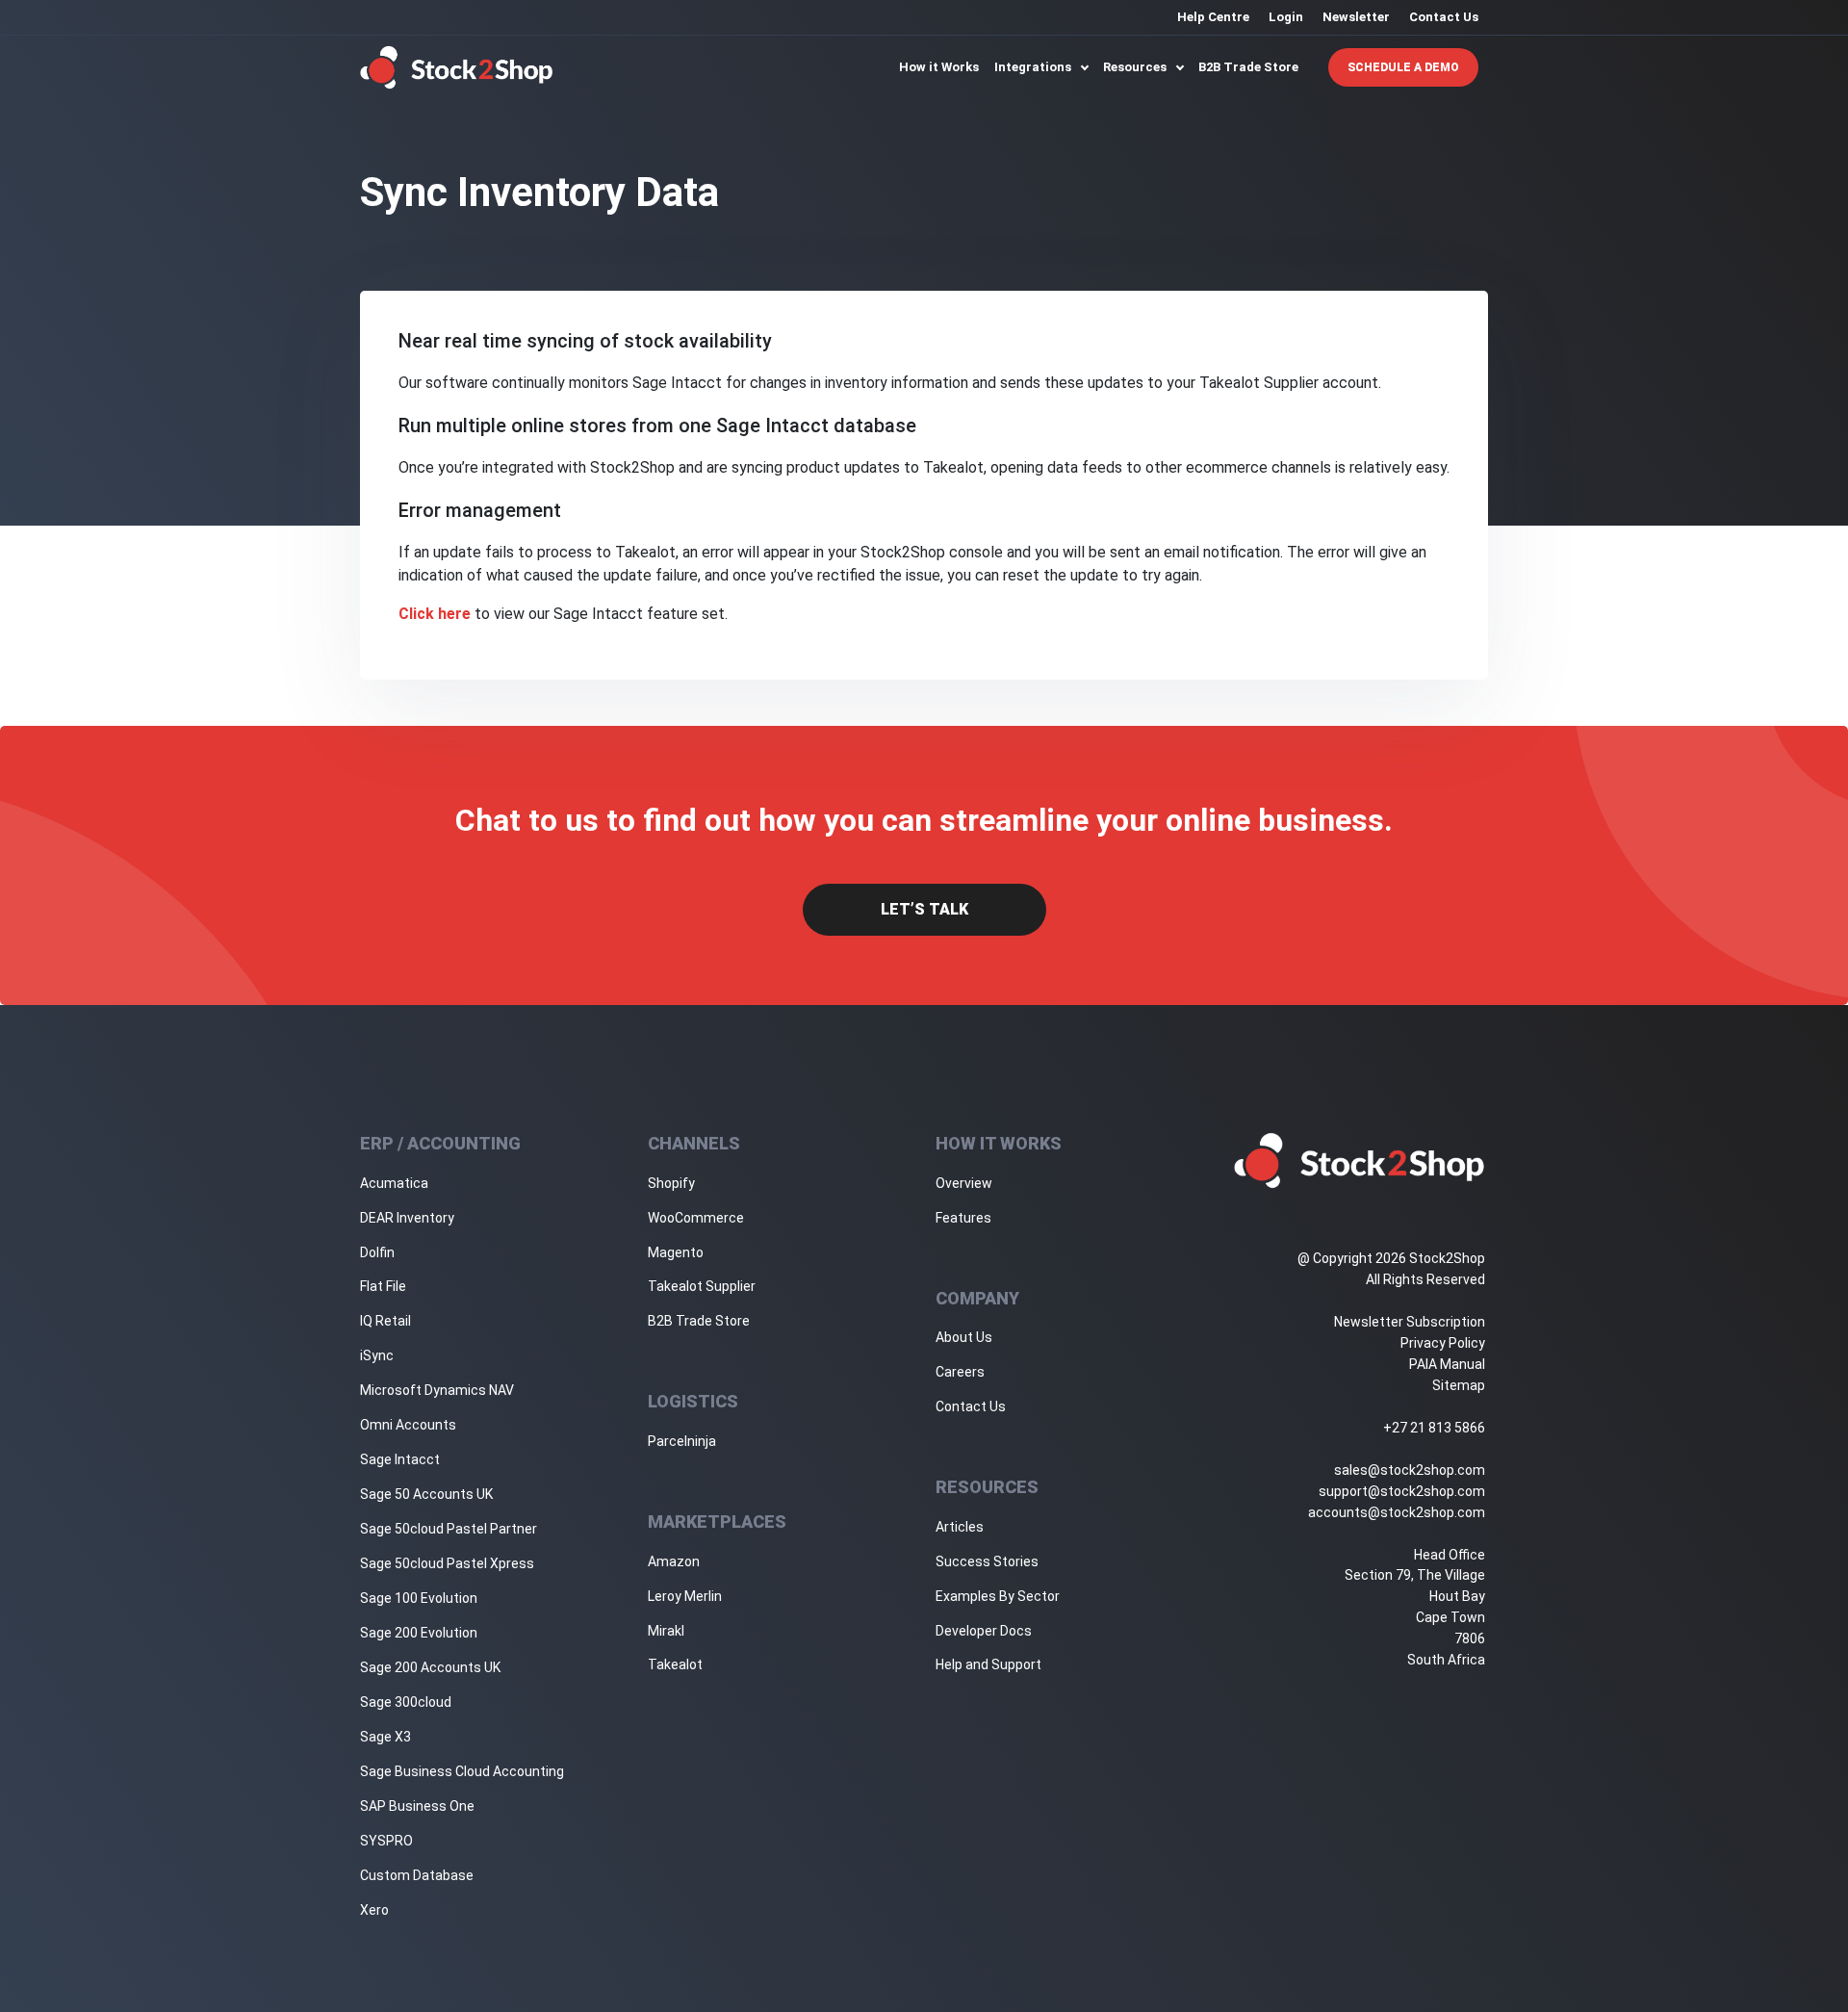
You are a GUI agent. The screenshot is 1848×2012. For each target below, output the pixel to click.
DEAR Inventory (407, 1218)
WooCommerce (696, 1218)
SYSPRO (386, 1841)
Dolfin (377, 1252)
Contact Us (1444, 17)
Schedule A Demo (1403, 67)
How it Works (939, 67)
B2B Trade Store (1248, 67)
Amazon (674, 1561)
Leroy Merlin (685, 1596)
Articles (960, 1527)
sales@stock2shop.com (1410, 1470)
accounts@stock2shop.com (1397, 1512)
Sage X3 (385, 1737)
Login (1286, 17)
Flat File (383, 1286)
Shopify (671, 1183)
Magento (676, 1252)
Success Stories (987, 1561)
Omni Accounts (408, 1425)
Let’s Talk (924, 909)
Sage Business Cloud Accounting (462, 1771)
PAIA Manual (1447, 1364)
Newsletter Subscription (1410, 1322)
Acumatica (394, 1183)
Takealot (675, 1664)
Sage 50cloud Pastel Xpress (447, 1563)
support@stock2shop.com (1402, 1491)
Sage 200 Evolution (419, 1633)
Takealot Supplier (702, 1286)
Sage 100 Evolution (419, 1598)
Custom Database (417, 1875)
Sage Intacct (400, 1459)
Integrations (1034, 67)
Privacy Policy (1443, 1343)
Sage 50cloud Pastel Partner (449, 1529)
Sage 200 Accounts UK (430, 1667)
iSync (377, 1355)
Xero (374, 1910)
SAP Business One (417, 1806)
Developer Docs (984, 1631)
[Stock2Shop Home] (457, 67)
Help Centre (1213, 17)
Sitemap (1459, 1385)
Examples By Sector (998, 1596)
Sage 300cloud (406, 1702)
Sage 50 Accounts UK (426, 1494)
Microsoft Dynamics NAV (437, 1390)
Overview (964, 1183)
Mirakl (666, 1631)
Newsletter (1356, 17)
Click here (435, 614)
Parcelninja (682, 1441)
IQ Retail (385, 1321)
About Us (964, 1337)
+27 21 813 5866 (1434, 1428)
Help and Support (988, 1664)
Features (963, 1218)
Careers (960, 1372)
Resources (1136, 67)
